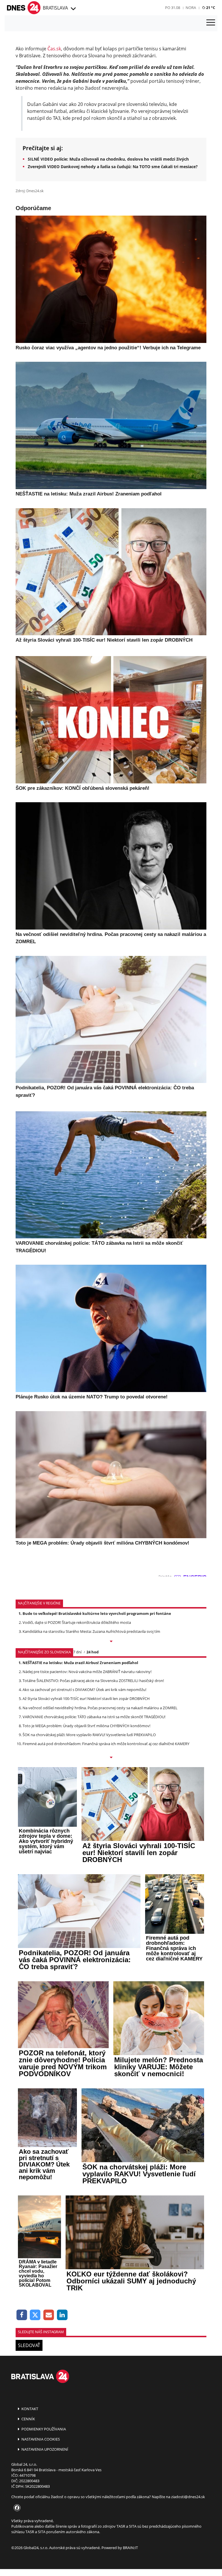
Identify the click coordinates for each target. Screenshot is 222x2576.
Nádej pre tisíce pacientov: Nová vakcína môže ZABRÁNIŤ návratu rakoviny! (87, 1672)
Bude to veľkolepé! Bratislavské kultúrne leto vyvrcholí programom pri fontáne (97, 1613)
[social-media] (16, 2508)
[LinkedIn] (62, 2315)
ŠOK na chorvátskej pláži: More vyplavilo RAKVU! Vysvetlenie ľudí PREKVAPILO (89, 1735)
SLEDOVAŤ (29, 2345)
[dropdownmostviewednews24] (111, 1758)
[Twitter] (35, 2315)
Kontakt (29, 2409)
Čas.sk (54, 49)
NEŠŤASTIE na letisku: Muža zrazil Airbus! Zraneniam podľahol (80, 1663)
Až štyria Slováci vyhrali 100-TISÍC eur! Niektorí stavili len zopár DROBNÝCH (86, 1699)
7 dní (77, 1652)
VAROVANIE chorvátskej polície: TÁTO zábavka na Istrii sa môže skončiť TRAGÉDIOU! (94, 1717)
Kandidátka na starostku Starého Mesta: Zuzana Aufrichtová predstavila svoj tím (91, 1631)
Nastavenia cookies (40, 2439)
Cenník (28, 2419)
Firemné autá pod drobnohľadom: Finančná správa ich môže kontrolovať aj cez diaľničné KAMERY (106, 1744)
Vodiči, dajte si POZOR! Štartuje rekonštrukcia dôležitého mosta (77, 1622)
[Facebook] (22, 2315)
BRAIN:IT (130, 2548)
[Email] (49, 2315)
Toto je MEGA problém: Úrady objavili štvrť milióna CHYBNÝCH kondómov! (86, 1726)
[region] (73, 9)
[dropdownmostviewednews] (111, 1642)
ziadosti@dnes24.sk (188, 2497)
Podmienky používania (43, 2429)
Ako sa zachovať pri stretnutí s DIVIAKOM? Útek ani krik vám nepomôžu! (84, 1690)
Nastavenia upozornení (44, 2449)
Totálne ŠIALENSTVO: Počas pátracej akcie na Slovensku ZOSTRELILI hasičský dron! (93, 1681)
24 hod (92, 1652)
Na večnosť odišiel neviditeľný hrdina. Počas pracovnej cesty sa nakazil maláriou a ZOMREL (100, 1708)
